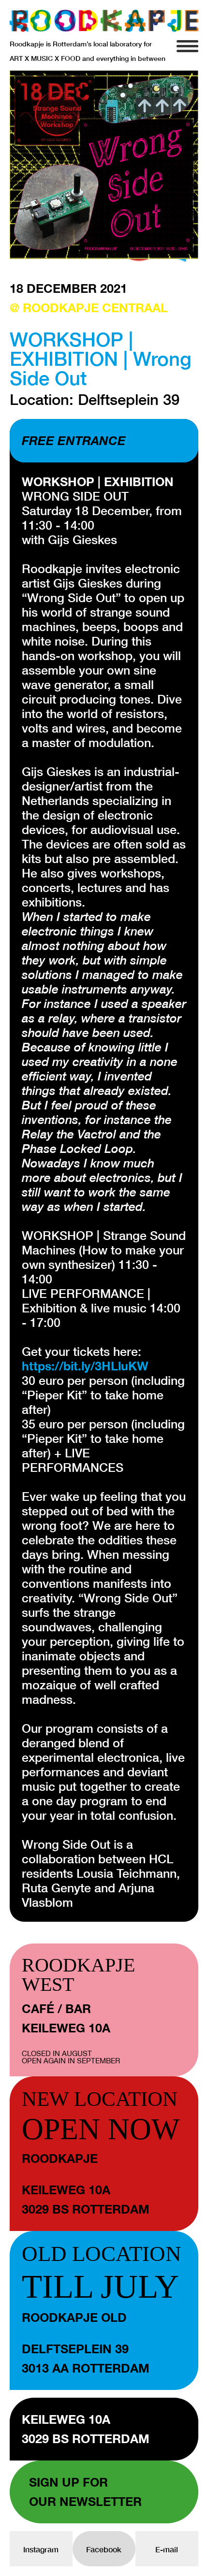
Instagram (41, 2549)
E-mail (167, 2549)
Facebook (104, 2549)
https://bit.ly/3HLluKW (85, 1366)
